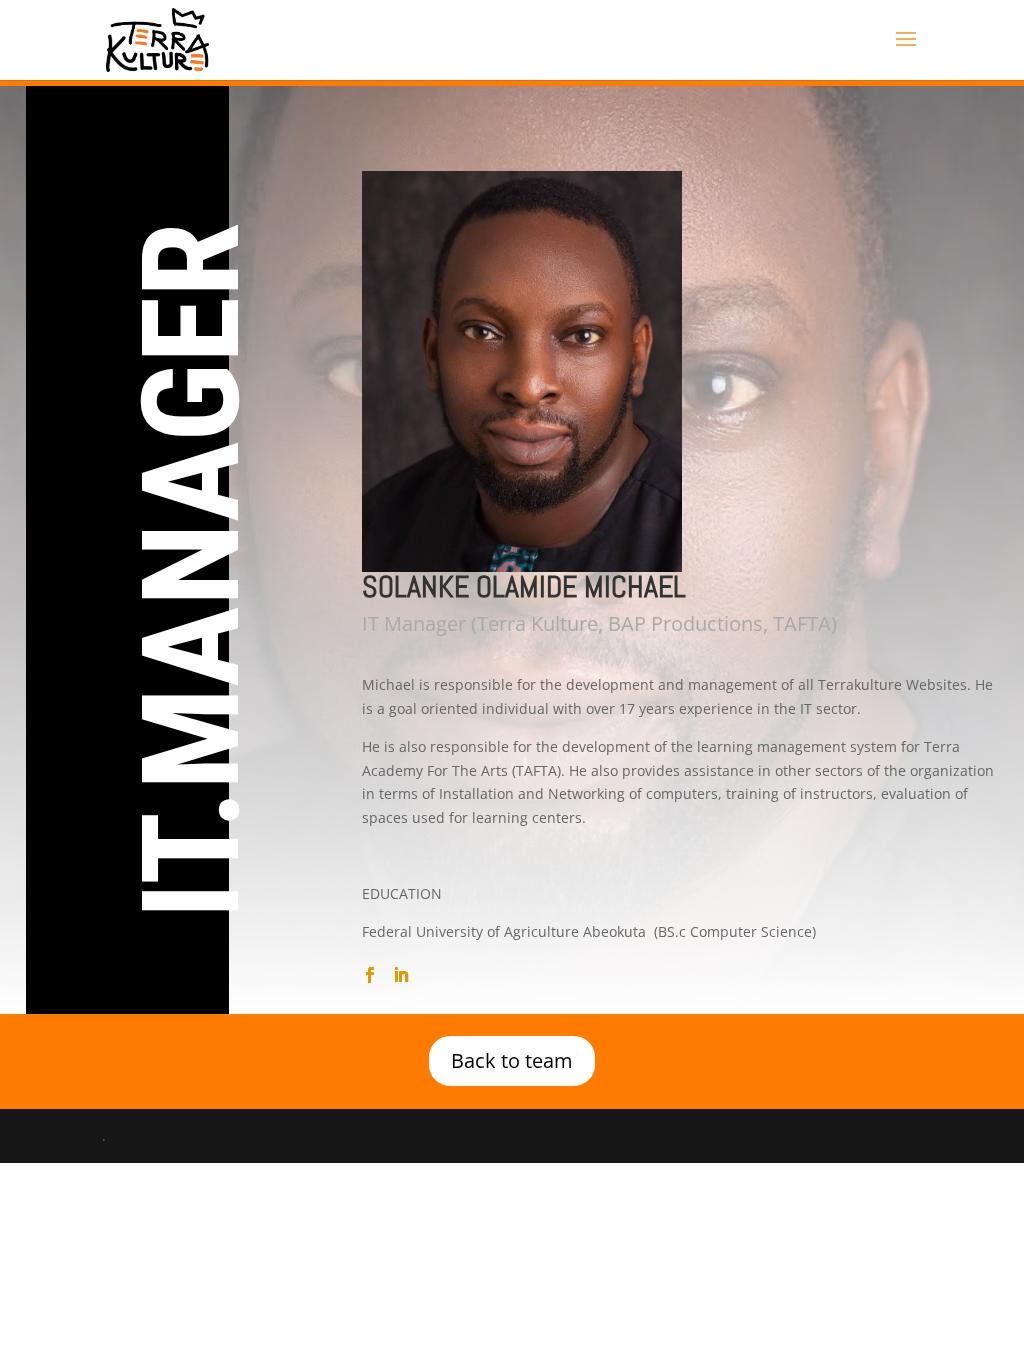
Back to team (512, 1060)
